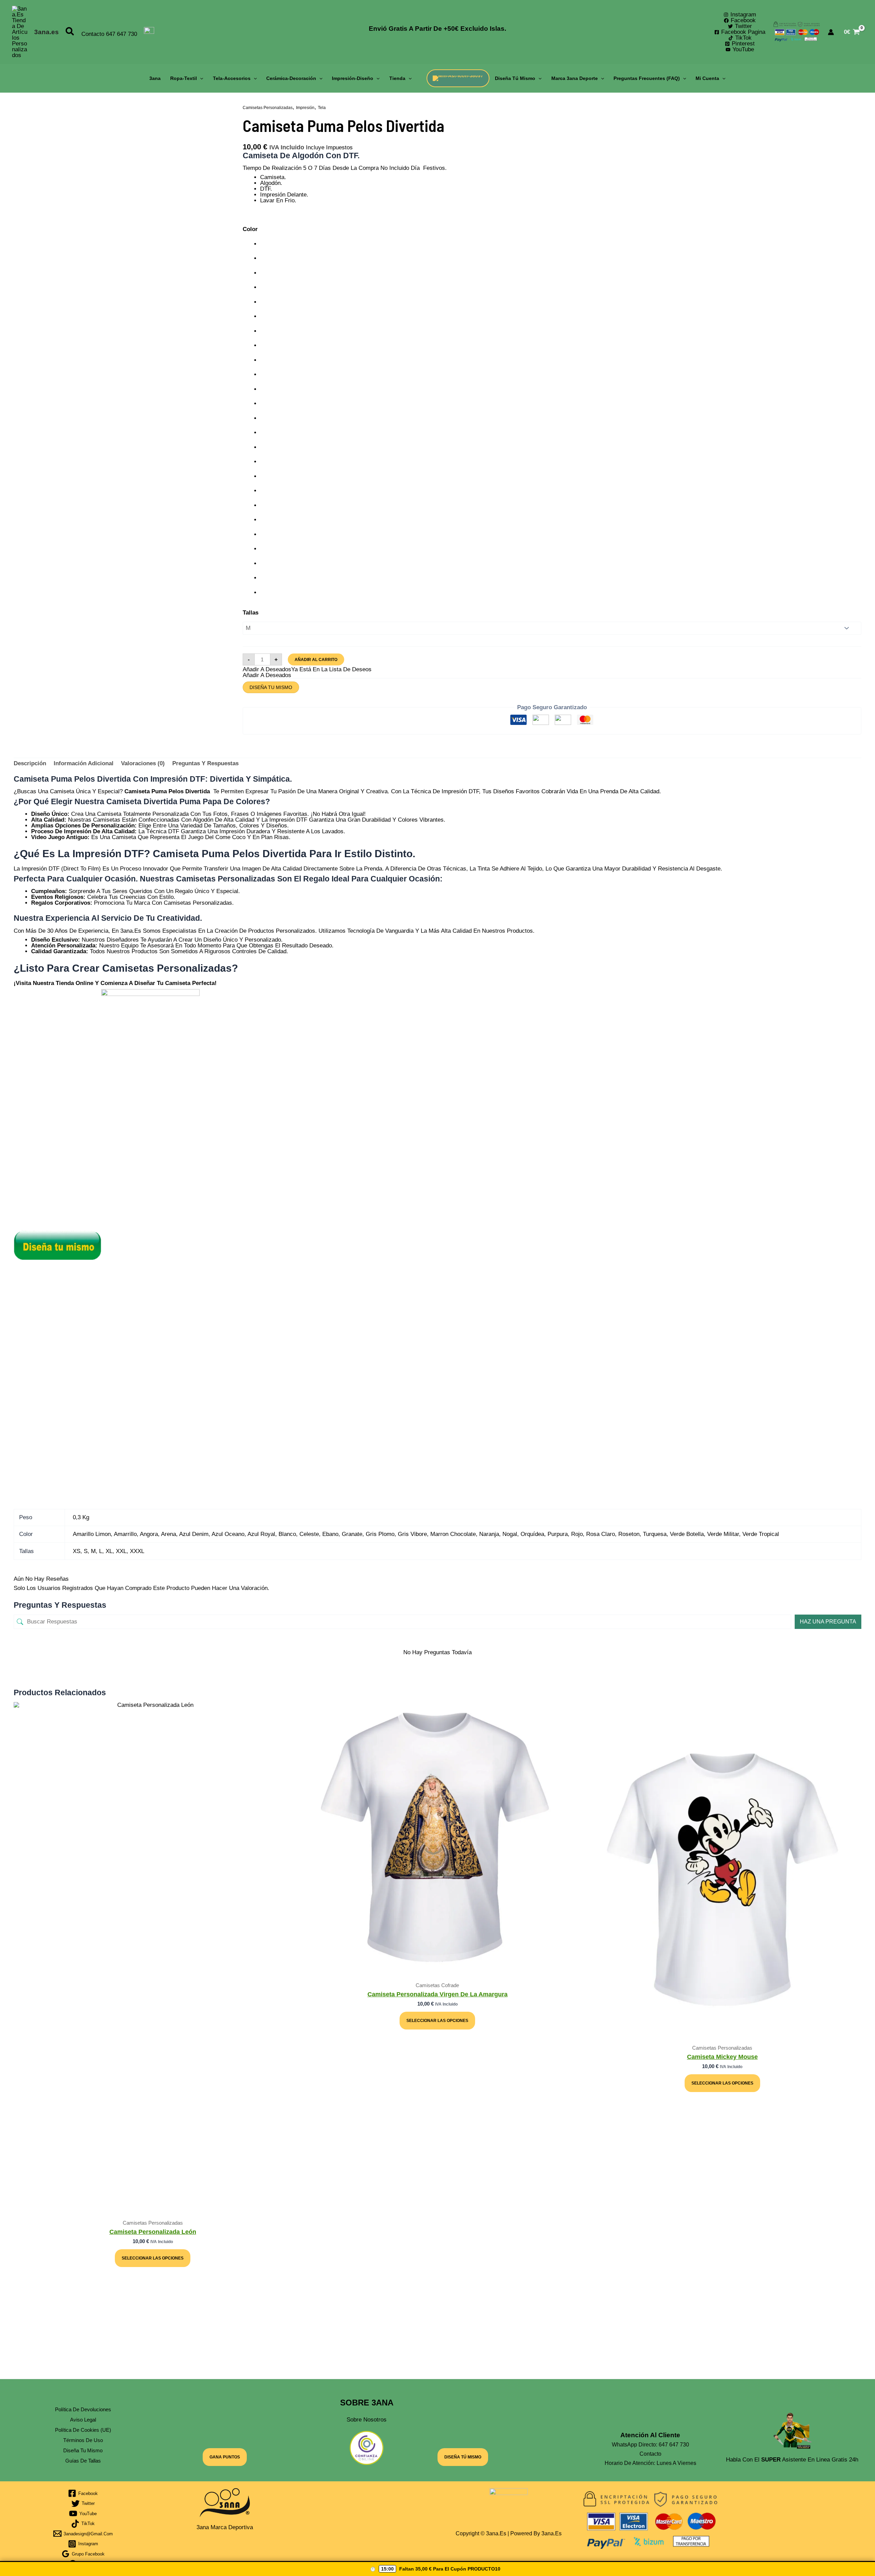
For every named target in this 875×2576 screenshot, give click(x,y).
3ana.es (46, 32)
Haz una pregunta (828, 1622)
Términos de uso (83, 2440)
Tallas (251, 613)
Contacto (93, 34)
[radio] (561, 244)
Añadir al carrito (316, 660)
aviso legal (83, 2420)
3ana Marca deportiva (225, 2527)
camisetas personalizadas (268, 108)
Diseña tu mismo (271, 687)
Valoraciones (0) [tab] (143, 763)
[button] (70, 32)
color (250, 229)
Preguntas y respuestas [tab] (205, 763)
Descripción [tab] (30, 763)
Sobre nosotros (367, 2420)
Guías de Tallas (83, 2461)
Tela (322, 108)
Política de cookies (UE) (83, 2430)
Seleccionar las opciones (153, 2258)
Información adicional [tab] (84, 763)
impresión (305, 108)
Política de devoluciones (83, 2409)
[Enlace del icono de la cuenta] (831, 32)
